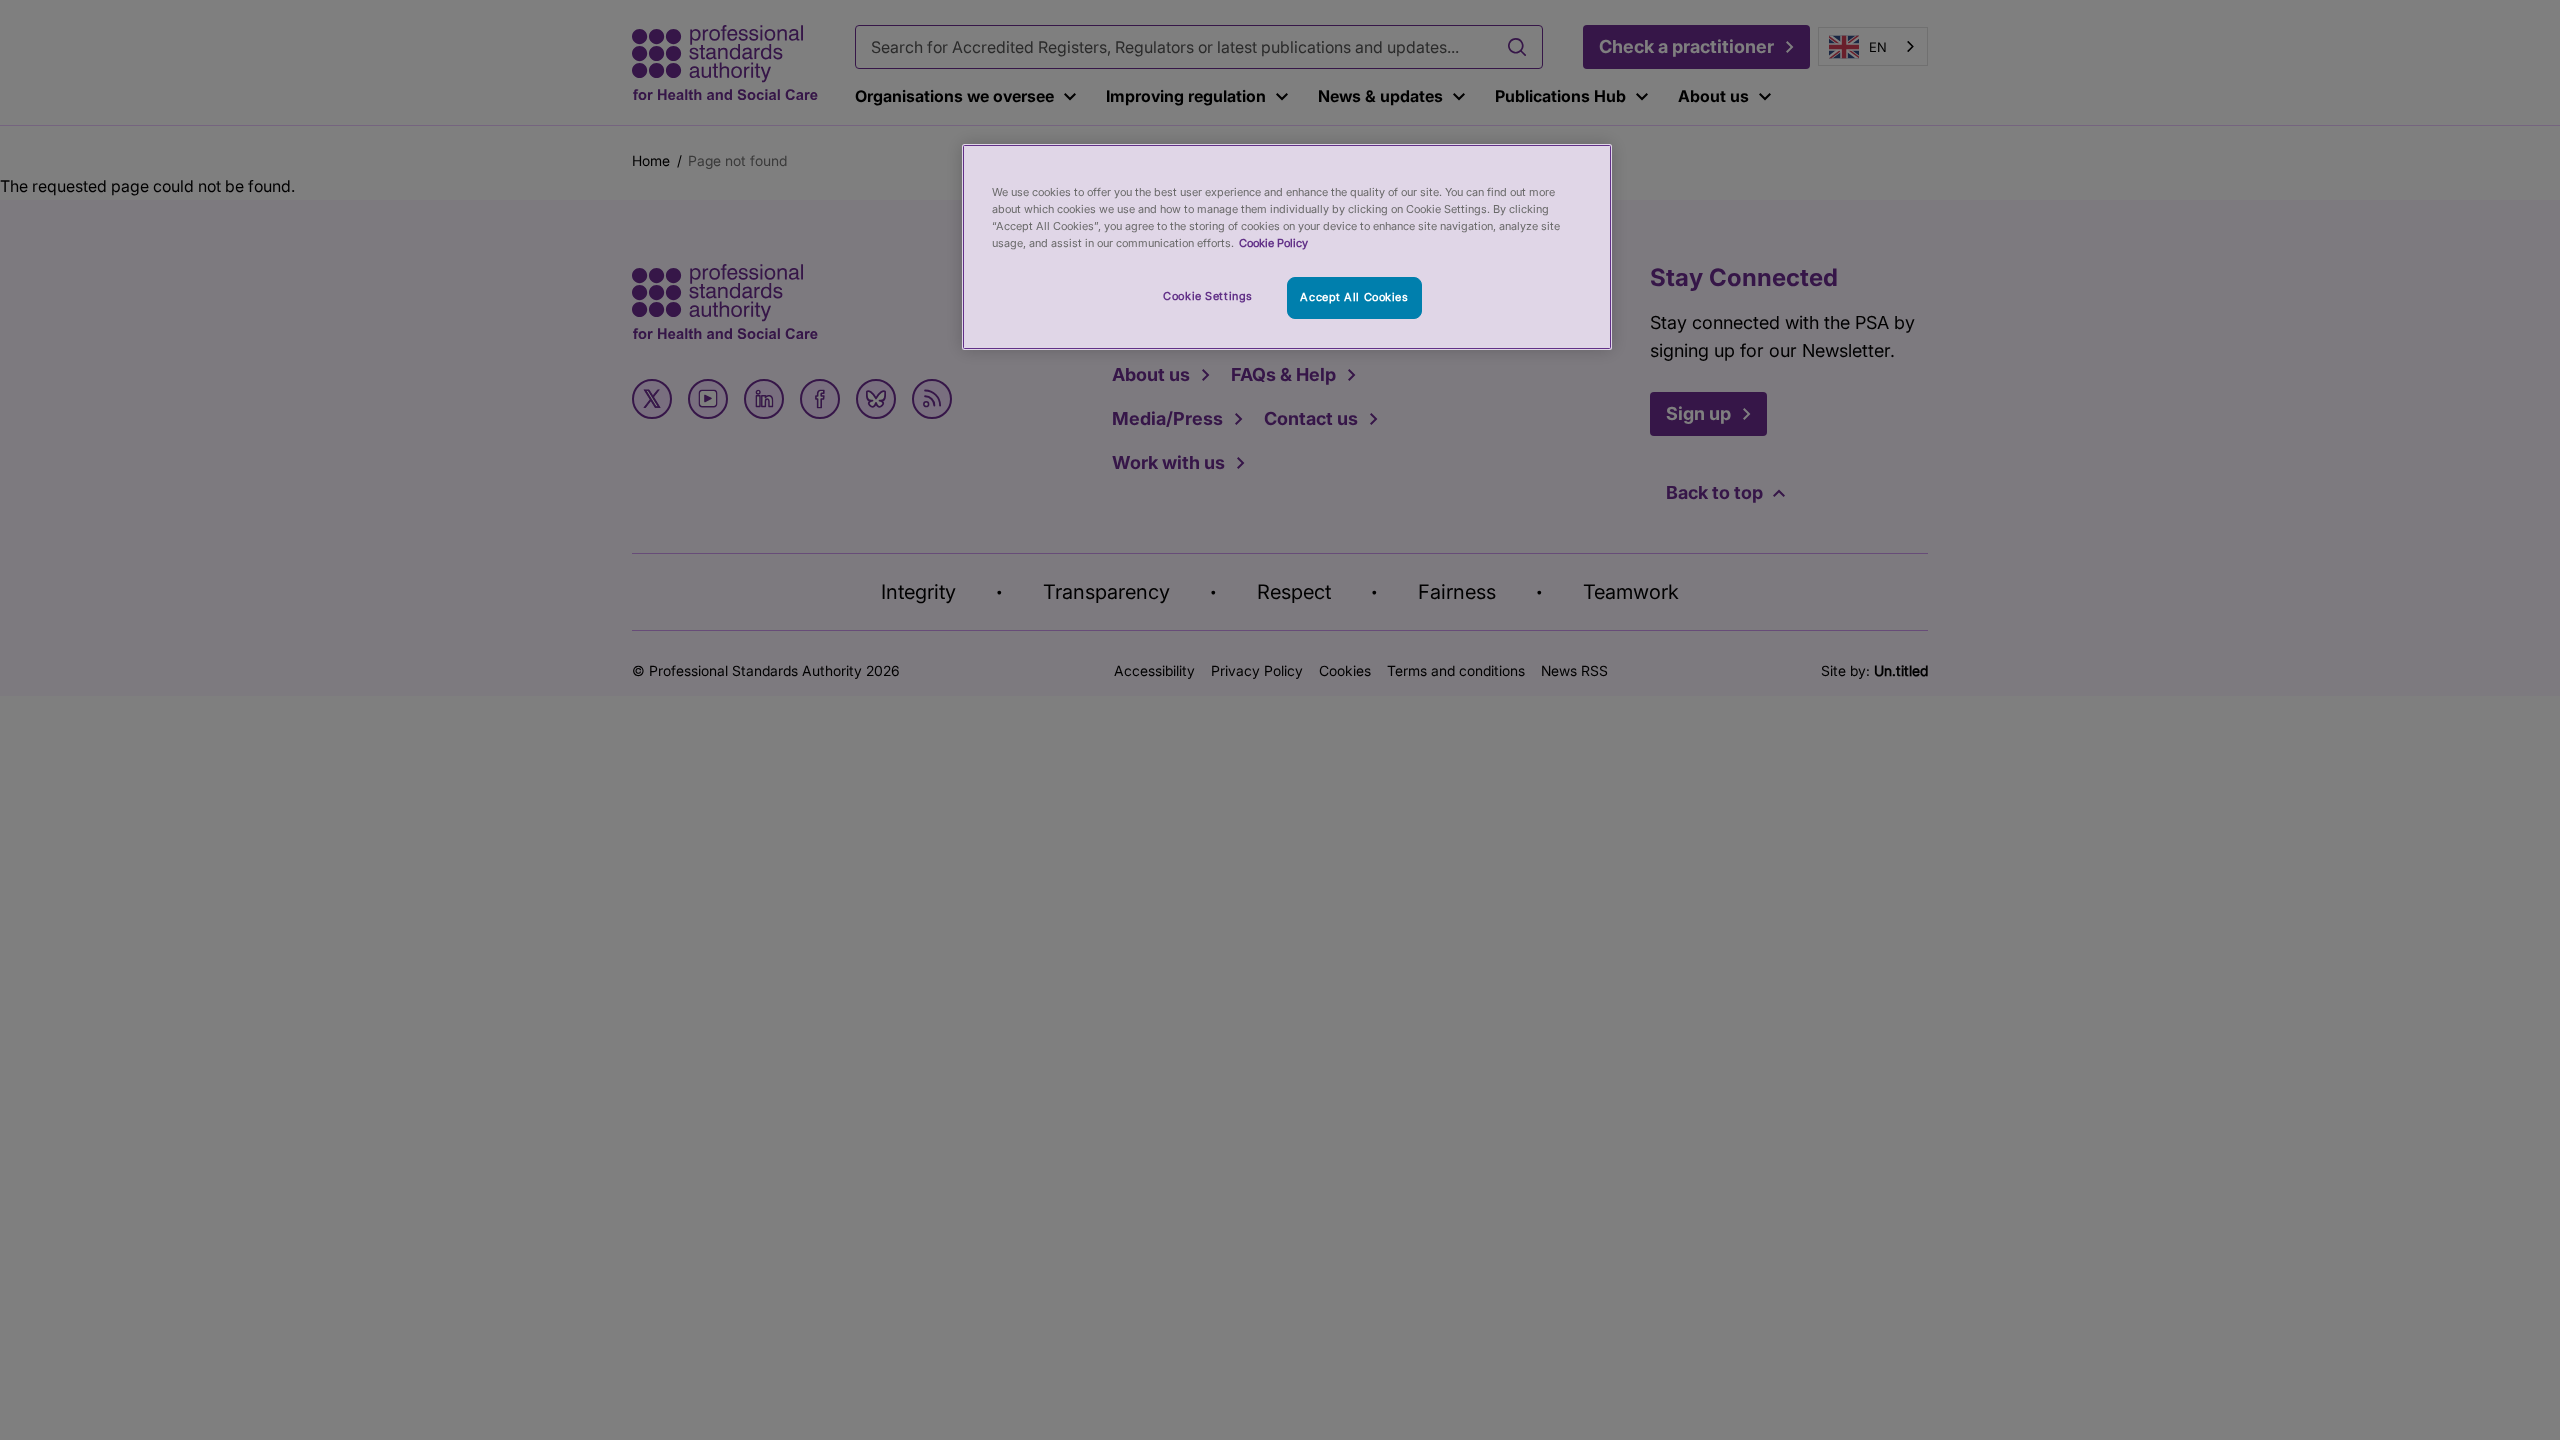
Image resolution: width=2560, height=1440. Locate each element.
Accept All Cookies (1354, 297)
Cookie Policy (1273, 243)
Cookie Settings (1208, 296)
